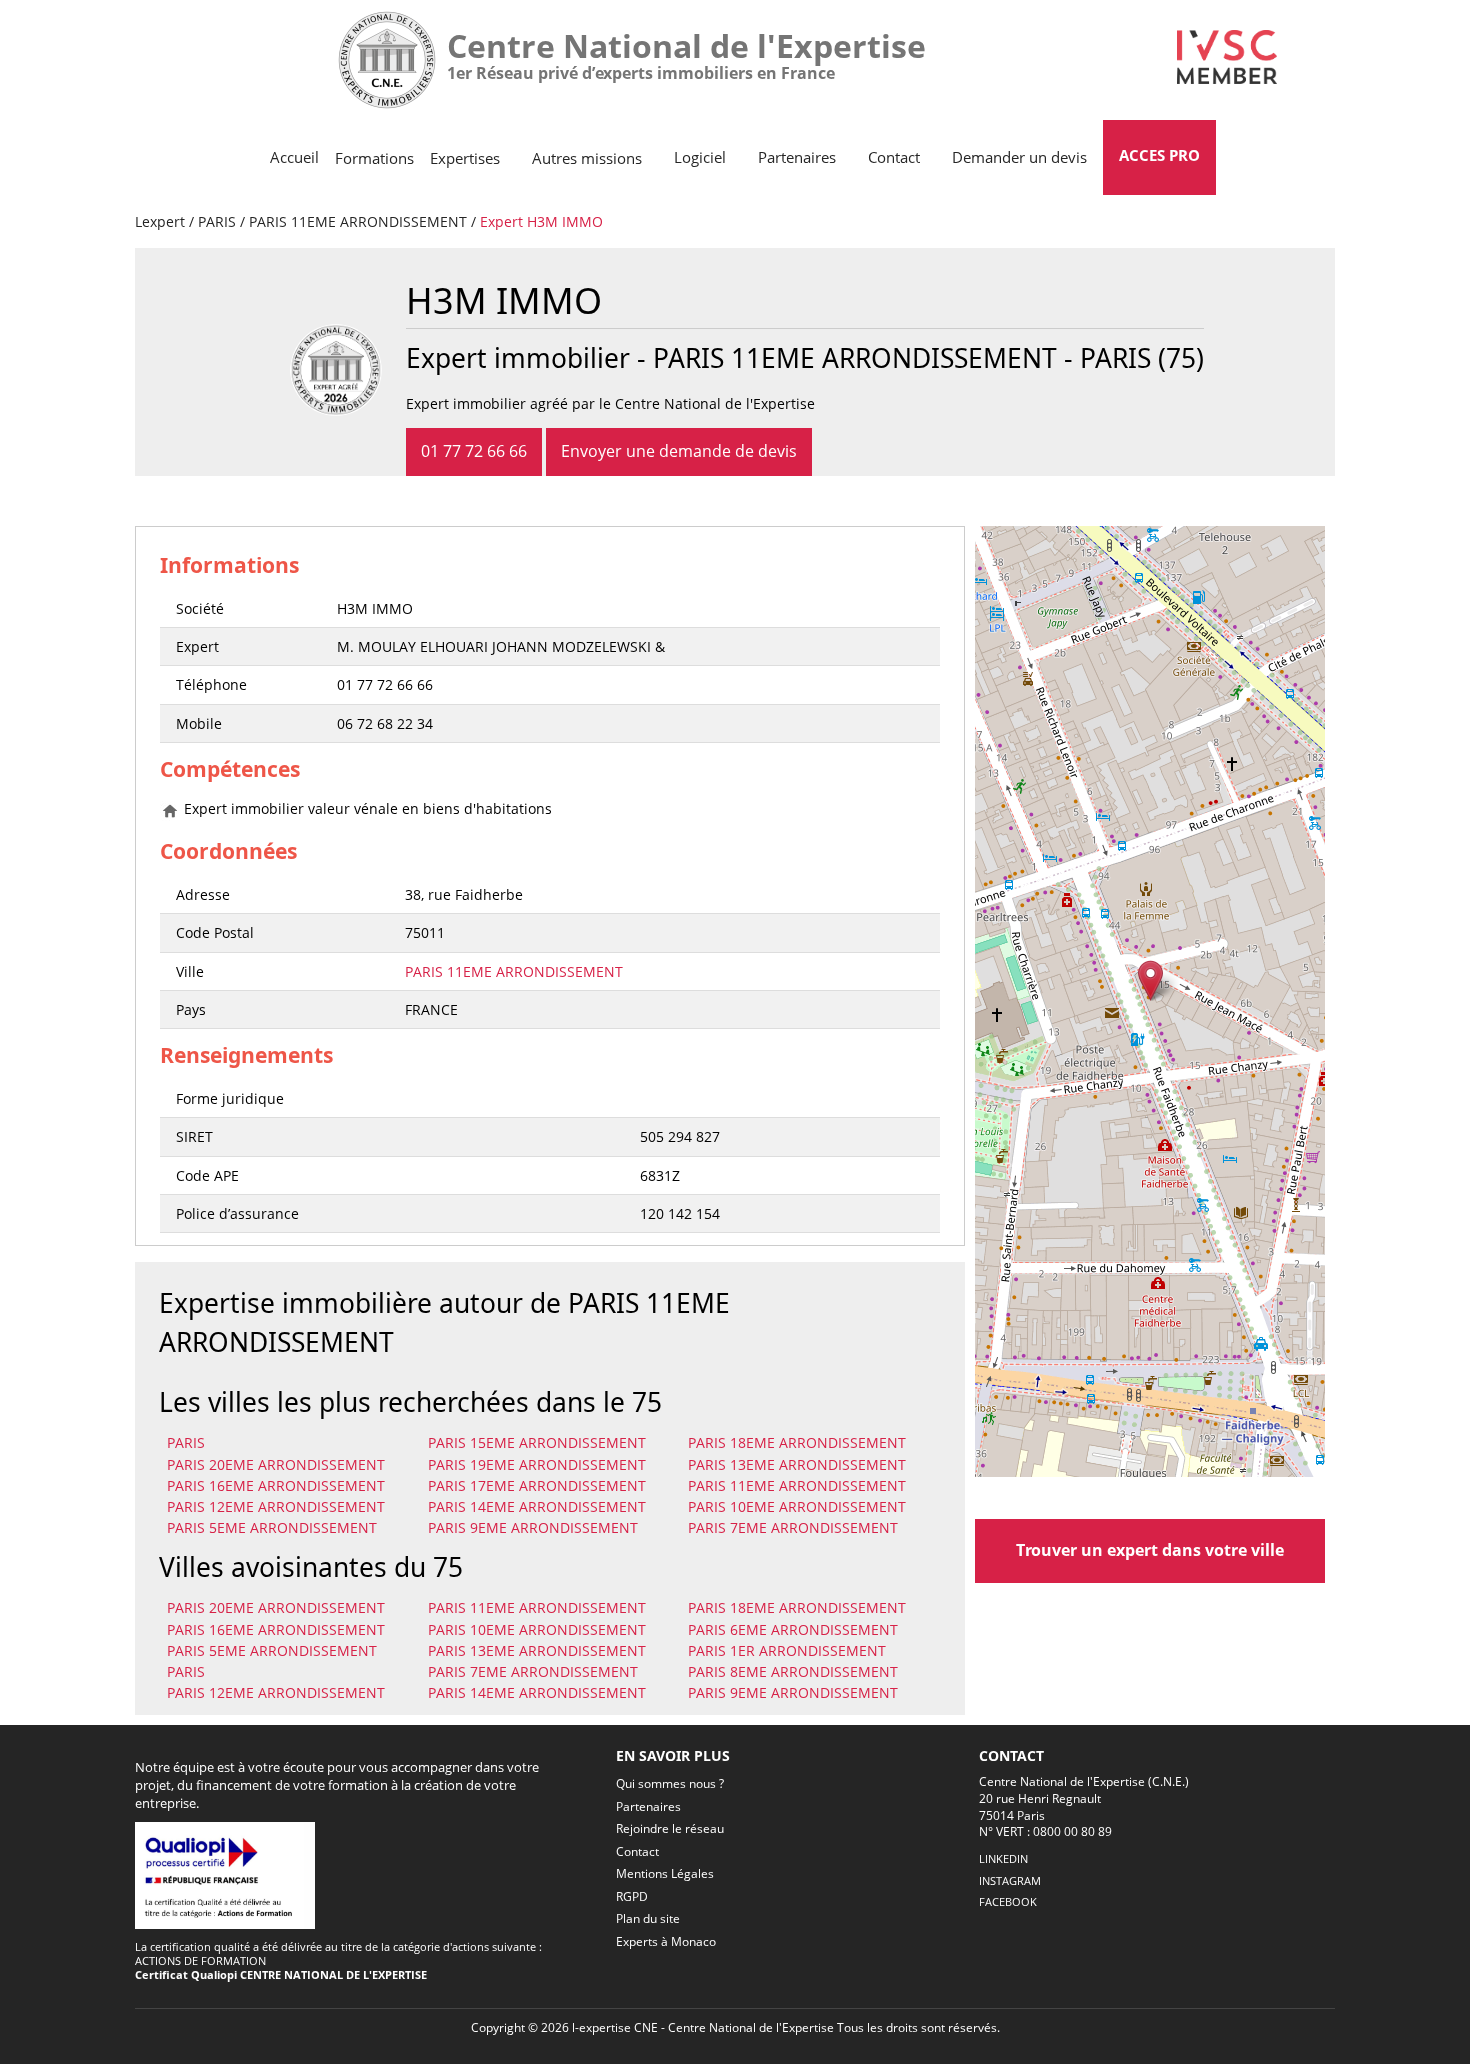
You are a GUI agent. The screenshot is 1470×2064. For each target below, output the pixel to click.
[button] (1150, 980)
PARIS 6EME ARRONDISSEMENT (793, 1629)
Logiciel (700, 157)
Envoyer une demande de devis (679, 451)
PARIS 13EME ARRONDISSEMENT (797, 1464)
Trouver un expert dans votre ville (1150, 1550)
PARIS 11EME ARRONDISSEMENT (358, 221)
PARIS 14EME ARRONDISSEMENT (537, 1506)
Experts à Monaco (666, 1941)
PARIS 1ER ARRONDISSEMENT (787, 1650)
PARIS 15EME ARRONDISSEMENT (537, 1442)
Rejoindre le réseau (670, 1828)
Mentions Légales (665, 1873)
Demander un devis (1019, 157)
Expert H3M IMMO (541, 221)
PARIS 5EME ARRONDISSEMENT (272, 1527)
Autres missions (587, 158)
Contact (894, 157)
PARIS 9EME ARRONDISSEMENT (533, 1527)
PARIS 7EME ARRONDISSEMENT (793, 1527)
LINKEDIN (1003, 1858)
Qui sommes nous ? (670, 1783)
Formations (374, 158)
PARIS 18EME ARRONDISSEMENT (797, 1442)
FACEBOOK (1008, 1901)
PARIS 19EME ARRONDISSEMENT (537, 1464)
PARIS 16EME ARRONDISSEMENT (276, 1485)
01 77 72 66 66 (474, 451)
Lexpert (160, 221)
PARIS (217, 221)
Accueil (294, 157)
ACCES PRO (1159, 155)
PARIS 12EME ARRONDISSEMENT (276, 1506)
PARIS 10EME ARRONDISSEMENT (797, 1506)
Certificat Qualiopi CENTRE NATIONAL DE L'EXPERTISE (281, 1974)
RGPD (632, 1896)
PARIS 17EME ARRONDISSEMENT (537, 1485)
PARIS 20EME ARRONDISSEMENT (276, 1464)
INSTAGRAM (1010, 1880)
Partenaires (797, 157)
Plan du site (648, 1918)
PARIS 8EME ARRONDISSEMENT (793, 1671)
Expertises (465, 158)
